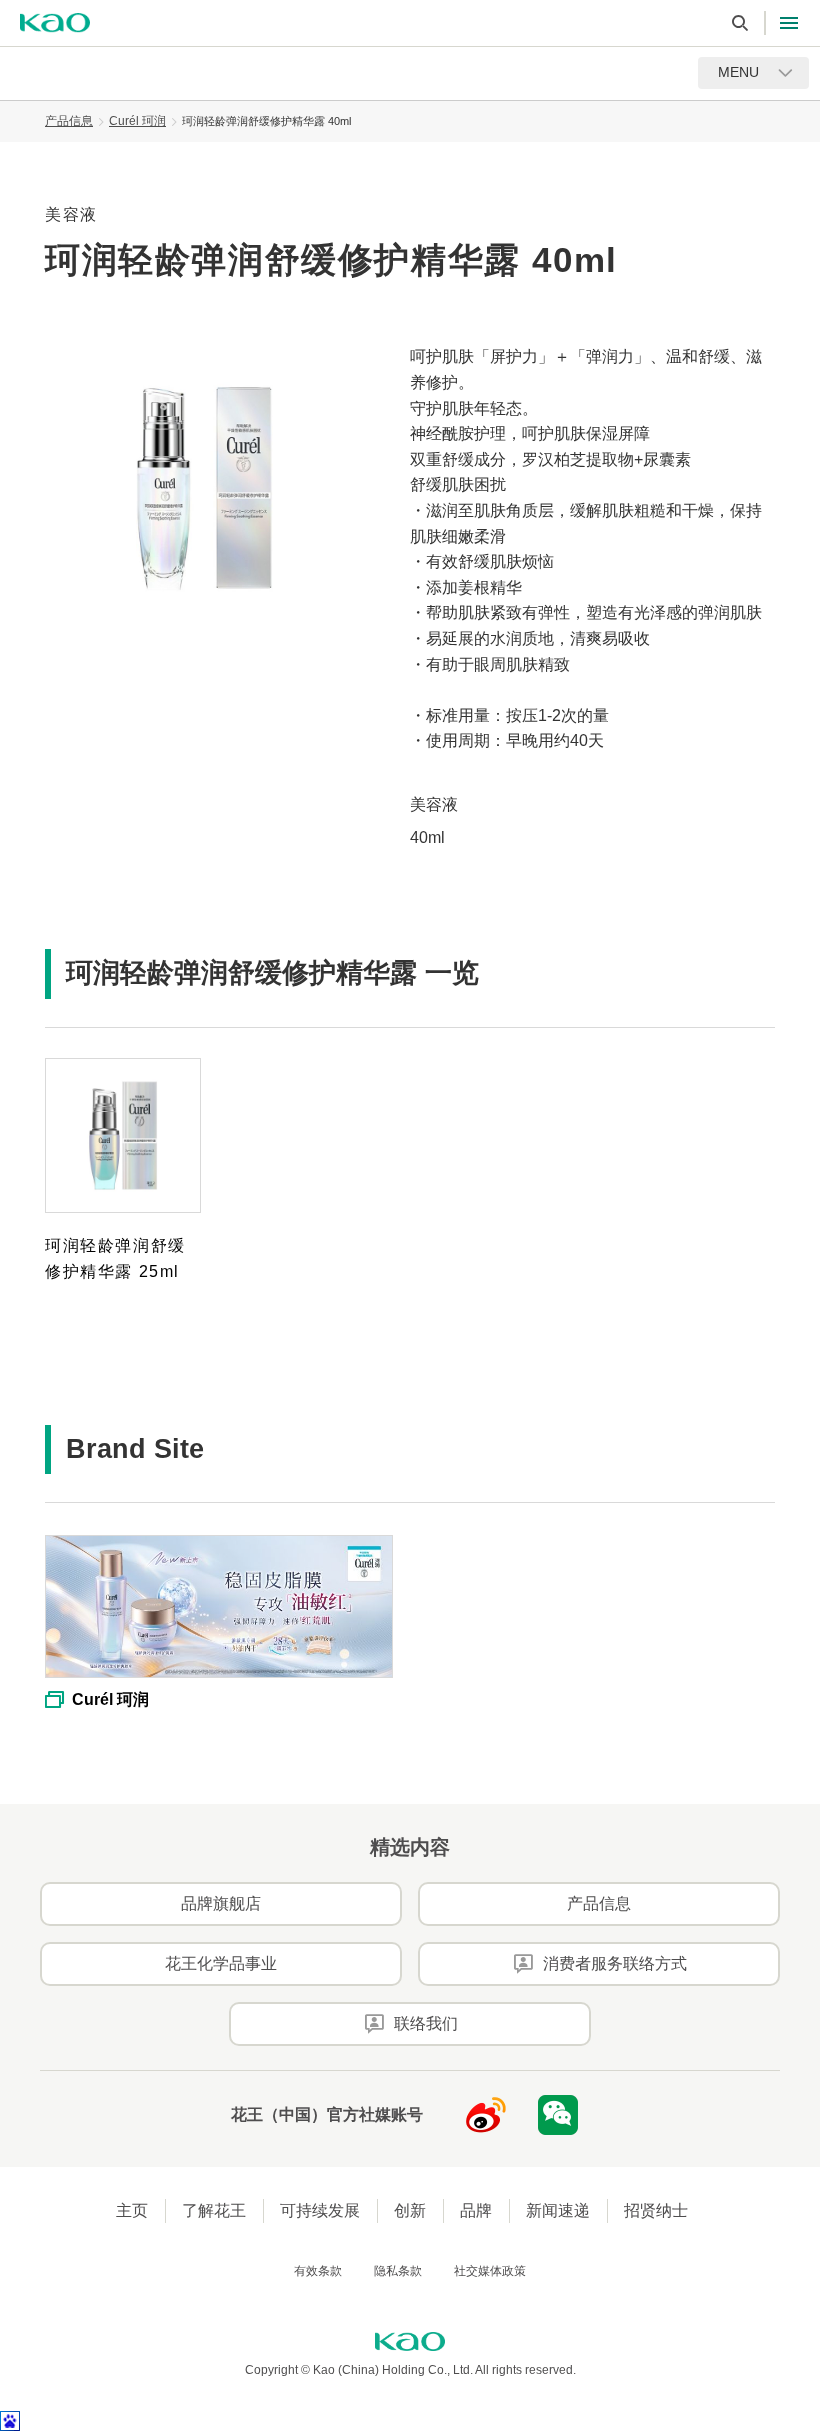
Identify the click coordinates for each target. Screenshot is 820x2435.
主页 (132, 2210)
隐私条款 (398, 2271)
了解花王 (214, 2210)
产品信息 (69, 121)
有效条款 (318, 2271)
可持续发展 (320, 2210)
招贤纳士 (656, 2210)
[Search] (740, 23)
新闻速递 (558, 2210)
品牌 (476, 2210)
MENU (738, 72)
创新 (410, 2210)
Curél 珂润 (137, 121)
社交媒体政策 (490, 2271)
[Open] (789, 23)
